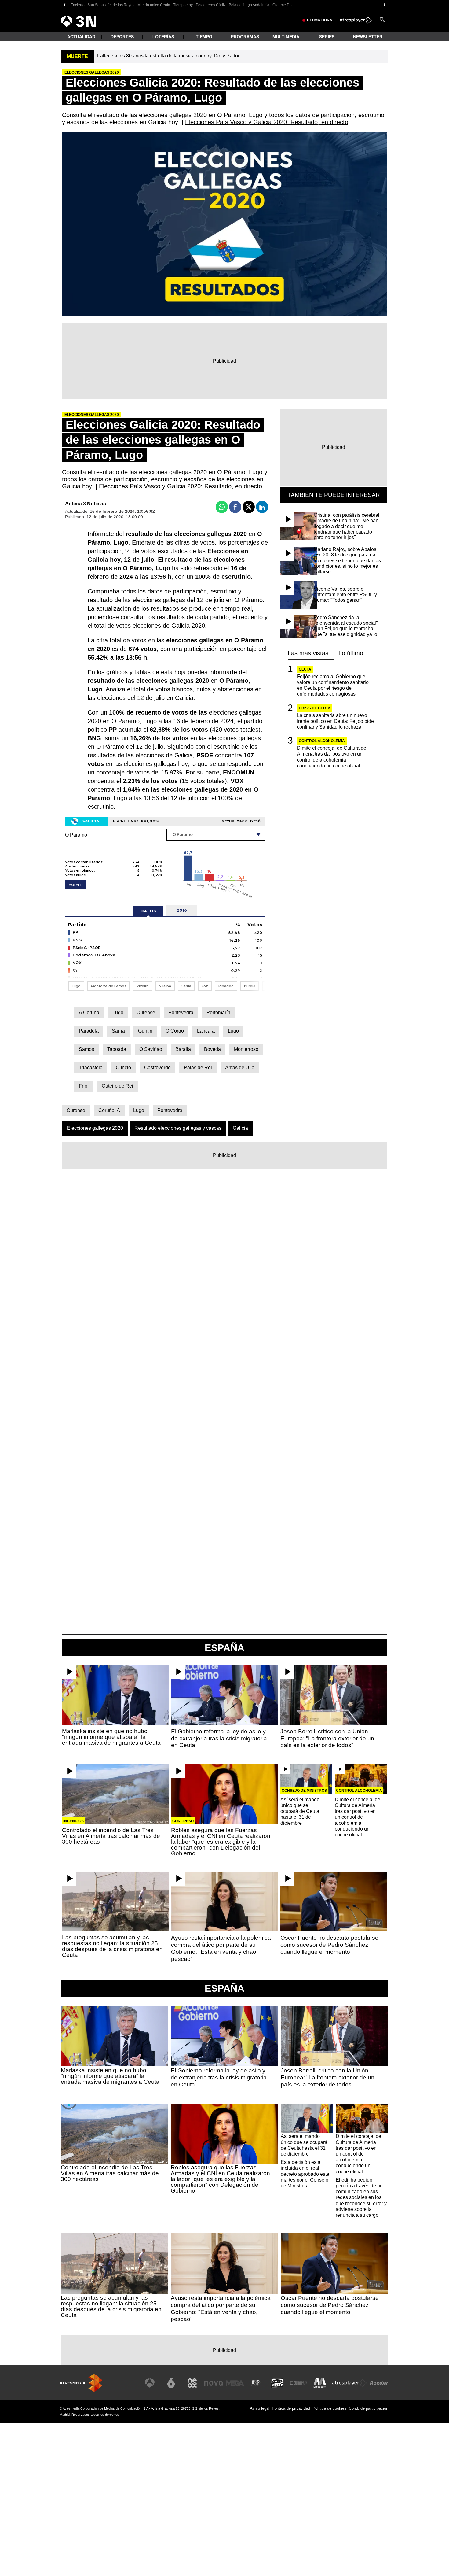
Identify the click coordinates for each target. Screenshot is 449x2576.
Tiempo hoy (183, 5)
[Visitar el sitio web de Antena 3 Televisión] (150, 2383)
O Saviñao (151, 1049)
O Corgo (175, 1031)
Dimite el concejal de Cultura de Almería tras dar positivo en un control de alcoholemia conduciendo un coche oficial (332, 757)
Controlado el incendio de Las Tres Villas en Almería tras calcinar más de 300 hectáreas (111, 1836)
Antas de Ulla (240, 1068)
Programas (245, 37)
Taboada (117, 1049)
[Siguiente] (385, 5)
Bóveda (212, 1049)
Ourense (146, 1013)
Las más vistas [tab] (308, 653)
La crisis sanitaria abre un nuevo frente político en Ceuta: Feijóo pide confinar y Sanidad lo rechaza (335, 721)
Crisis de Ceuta (315, 708)
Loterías (163, 37)
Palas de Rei (198, 1068)
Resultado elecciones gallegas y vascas (178, 1128)
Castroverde (157, 1068)
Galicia (240, 1128)
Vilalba (165, 986)
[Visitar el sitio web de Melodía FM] (320, 2383)
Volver (76, 885)
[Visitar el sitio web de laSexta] (171, 2383)
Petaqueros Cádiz (211, 5)
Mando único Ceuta (154, 5)
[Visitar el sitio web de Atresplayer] (349, 2383)
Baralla (183, 1049)
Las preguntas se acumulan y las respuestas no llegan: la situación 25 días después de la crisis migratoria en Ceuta (112, 1946)
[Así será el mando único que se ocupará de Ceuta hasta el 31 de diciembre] (307, 1779)
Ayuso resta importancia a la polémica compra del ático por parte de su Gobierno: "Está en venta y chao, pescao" (221, 1948)
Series (327, 37)
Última (320, 20)
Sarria (186, 986)
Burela (250, 986)
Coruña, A (109, 1110)
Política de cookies (329, 2408)
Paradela (89, 1031)
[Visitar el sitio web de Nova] (214, 2383)
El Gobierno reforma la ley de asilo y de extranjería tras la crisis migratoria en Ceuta (219, 1738)
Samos (86, 1049)
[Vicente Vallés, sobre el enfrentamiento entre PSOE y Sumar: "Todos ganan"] (299, 595)
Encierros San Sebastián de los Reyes (102, 5)
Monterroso (246, 1049)
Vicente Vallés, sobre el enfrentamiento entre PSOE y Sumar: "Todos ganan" (345, 595)
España (224, 1988)
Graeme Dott (283, 5)
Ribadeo (226, 986)
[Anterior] (64, 5)
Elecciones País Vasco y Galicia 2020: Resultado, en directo (267, 122)
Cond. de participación (369, 2408)
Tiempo (204, 37)
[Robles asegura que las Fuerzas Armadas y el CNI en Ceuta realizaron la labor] (224, 1794)
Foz (205, 986)
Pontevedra (181, 1013)
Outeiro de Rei (117, 1086)
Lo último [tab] (351, 653)
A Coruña (89, 1013)
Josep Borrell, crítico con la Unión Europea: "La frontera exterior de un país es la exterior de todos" (327, 1738)
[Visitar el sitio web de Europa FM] (298, 2383)
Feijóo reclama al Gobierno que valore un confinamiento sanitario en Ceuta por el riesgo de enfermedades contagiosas (333, 685)
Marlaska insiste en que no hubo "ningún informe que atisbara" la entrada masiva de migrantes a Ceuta (111, 1737)
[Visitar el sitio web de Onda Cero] (277, 2383)
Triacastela (91, 1068)
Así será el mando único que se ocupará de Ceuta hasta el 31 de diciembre (300, 1811)
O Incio (123, 1068)
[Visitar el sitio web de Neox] (192, 2383)
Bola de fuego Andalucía (249, 5)
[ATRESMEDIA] (81, 2383)
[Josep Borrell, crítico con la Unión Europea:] (334, 1695)
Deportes (122, 37)
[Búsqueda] (382, 20)
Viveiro (143, 986)
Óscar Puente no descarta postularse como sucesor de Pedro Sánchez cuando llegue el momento (329, 1945)
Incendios (73, 1821)
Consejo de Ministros (304, 1791)
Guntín (145, 1031)
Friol (84, 1086)
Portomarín (218, 1013)
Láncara (206, 1031)
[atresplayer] (356, 20)
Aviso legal (260, 2408)
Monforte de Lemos (109, 986)
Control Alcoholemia (322, 741)
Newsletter (368, 37)
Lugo (76, 986)
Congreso (183, 1821)
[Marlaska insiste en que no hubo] (115, 1695)
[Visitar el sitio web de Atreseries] (256, 2383)
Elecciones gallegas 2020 (95, 1128)
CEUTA (305, 669)
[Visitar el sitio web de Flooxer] (379, 2383)
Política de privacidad (291, 2408)
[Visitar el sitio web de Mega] (235, 2383)
